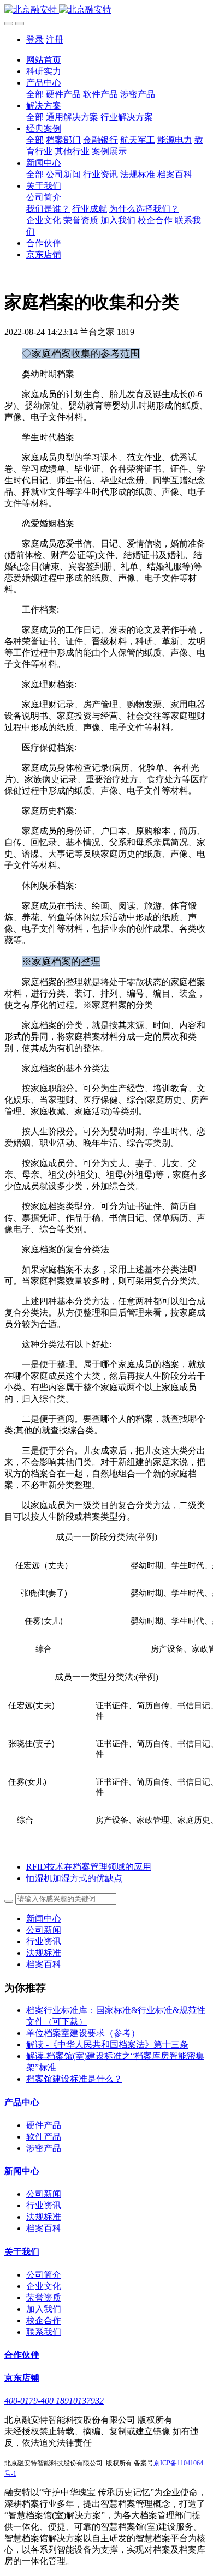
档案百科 (44, 1964)
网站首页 (44, 60)
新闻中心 (44, 1919)
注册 (55, 40)
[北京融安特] (106, 10)
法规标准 (44, 1953)
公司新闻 (44, 1930)
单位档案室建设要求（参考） (83, 2033)
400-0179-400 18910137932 (54, 2401)
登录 (35, 40)
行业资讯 (44, 1941)
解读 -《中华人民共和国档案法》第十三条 (107, 2044)
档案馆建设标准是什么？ (74, 2079)
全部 (35, 94)
